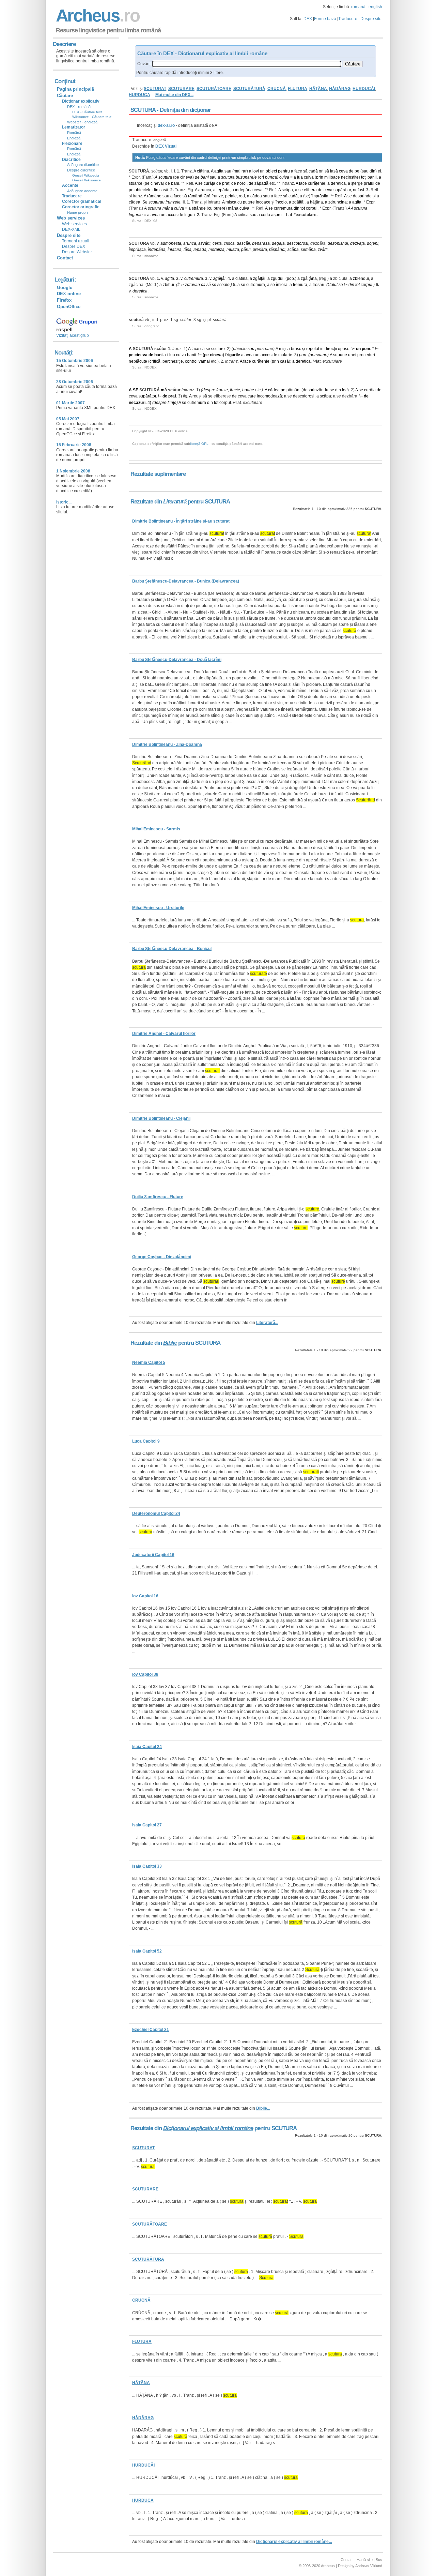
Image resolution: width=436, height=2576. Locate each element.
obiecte (240, 349)
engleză (160, 140)
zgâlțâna (309, 278)
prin (320, 177)
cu (240, 202)
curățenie (317, 183)
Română (74, 133)
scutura (165, 177)
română (358, 7)
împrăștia (320, 196)
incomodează (269, 396)
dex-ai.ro (166, 125)
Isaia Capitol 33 (147, 1866)
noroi (242, 183)
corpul (312, 208)
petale (231, 196)
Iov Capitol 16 (145, 1596)
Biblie (170, 1343)
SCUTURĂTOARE (214, 89)
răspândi (277, 250)
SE (136, 390)
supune (340, 355)
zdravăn (192, 285)
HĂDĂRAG (340, 89)
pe (357, 171)
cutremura (283, 208)
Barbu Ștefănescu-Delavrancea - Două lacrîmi (177, 660)
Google (65, 288)
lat (318, 361)
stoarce (136, 183)
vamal (204, 361)
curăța (209, 183)
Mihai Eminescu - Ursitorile (158, 908)
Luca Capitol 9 (146, 1441)
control (191, 361)
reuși (197, 396)
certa (266, 215)
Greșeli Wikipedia (86, 175)
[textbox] (247, 64)
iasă (334, 171)
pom (366, 349)
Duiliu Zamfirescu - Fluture (158, 1197)
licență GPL (199, 444)
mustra (233, 250)
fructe (235, 390)
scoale (223, 285)
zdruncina (338, 202)
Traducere (348, 19)
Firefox (64, 300)
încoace (263, 202)
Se (145, 202)
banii (372, 177)
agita (219, 171)
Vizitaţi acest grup (73, 335)
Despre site (371, 19)
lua (300, 177)
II (184, 202)
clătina (203, 171)
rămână (195, 196)
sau (228, 171)
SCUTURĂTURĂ (249, 89)
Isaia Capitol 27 (147, 1825)
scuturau (157, 202)
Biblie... (263, 2108)
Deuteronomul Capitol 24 (156, 1513)
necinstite (350, 177)
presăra (260, 250)
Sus (379, 2560)
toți (364, 177)
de (351, 171)
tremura (300, 285)
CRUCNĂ (277, 89)
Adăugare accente (82, 191)
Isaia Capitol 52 (147, 1951)
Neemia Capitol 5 (149, 1362)
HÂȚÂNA (318, 89)
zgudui (277, 278)
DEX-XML (71, 229)
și (130, 196)
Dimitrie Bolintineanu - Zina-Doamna (167, 744)
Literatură (175, 502)
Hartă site (365, 2560)
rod (242, 196)
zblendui (361, 278)
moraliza (216, 250)
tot (303, 208)
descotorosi (298, 243)
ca (203, 285)
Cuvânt (144, 64)
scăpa (287, 190)
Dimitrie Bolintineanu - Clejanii (161, 1118)
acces (172, 215)
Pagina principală (75, 89)
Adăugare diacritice (83, 165)
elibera (310, 190)
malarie (285, 355)
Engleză (74, 138)
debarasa (261, 243)
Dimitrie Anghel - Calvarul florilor (164, 1034)
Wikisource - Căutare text (92, 117)
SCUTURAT (155, 89)
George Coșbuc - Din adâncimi (162, 1257)
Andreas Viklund (369, 2566)
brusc (296, 349)
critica (243, 215)
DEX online (69, 294)
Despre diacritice (81, 170)
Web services (74, 224)
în (322, 349)
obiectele (143, 190)
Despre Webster (77, 252)
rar (244, 171)
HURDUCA (139, 95)
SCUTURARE (181, 89)
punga (271, 177)
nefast (359, 190)
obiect (271, 171)
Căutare (65, 96)
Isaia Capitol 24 (147, 1747)
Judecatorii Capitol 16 (153, 1555)
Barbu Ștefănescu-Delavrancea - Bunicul (172, 949)
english (375, 7)
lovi (256, 171)
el (379, 171)
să (305, 171)
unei (352, 355)
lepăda (223, 190)
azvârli (204, 243)
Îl (178, 285)
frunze (217, 196)
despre (209, 390)
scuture (218, 349)
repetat (313, 349)
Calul (333, 285)
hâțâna (316, 202)
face (298, 171)
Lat (289, 215)
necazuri (137, 403)
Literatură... (267, 1323)
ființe (172, 403)
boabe (248, 390)
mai (237, 171)
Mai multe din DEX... (174, 95)
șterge (357, 183)
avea (155, 215)
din (372, 171)
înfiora (282, 285)
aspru (276, 215)
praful (369, 183)
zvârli (323, 250)
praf (226, 183)
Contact (65, 258)
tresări (318, 285)
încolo (281, 202)
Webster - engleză (82, 122)
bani (205, 177)
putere (249, 202)
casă (164, 190)
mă (164, 390)
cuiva (284, 177)
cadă (313, 171)
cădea (256, 196)
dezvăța (357, 243)
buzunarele (246, 177)
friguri (190, 215)
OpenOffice (69, 307)
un (262, 171)
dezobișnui (338, 243)
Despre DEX (74, 246)
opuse (344, 349)
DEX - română (79, 107)
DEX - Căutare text (87, 112)
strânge (199, 208)
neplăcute (138, 361)
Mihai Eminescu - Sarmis (156, 829)
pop (290, 278)
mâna (168, 208)
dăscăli (243, 243)
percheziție (173, 361)
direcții (331, 349)
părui (246, 250)
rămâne (154, 196)
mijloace (332, 177)
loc (345, 390)
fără (207, 196)
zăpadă (261, 183)
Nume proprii (78, 212)
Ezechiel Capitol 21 (151, 2030)
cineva (186, 177)
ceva (343, 171)
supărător (342, 190)
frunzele (173, 202)
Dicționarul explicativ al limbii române (208, 2128)
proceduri (366, 355)
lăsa (188, 250)
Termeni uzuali (76, 241)
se (200, 183)
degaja (278, 243)
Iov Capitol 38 (145, 1674)
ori (321, 171)
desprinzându (316, 390)
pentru (284, 171)
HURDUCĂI (364, 89)
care (252, 396)
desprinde (362, 196)
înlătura (175, 250)
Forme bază (325, 19)
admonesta (171, 243)
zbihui (168, 285)
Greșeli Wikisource (87, 180)
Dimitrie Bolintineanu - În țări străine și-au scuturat (181, 521)
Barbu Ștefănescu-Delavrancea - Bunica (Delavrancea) (186, 581)
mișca (231, 202)
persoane (264, 349)
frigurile (136, 215)
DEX (308, 19)
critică (155, 361)
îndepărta (244, 190)
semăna (308, 250)
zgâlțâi (298, 202)
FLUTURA (298, 89)
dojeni (373, 243)
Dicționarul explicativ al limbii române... (294, 2542)
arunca (205, 190)
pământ (293, 390)
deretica (338, 183)
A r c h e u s (97, 16)
